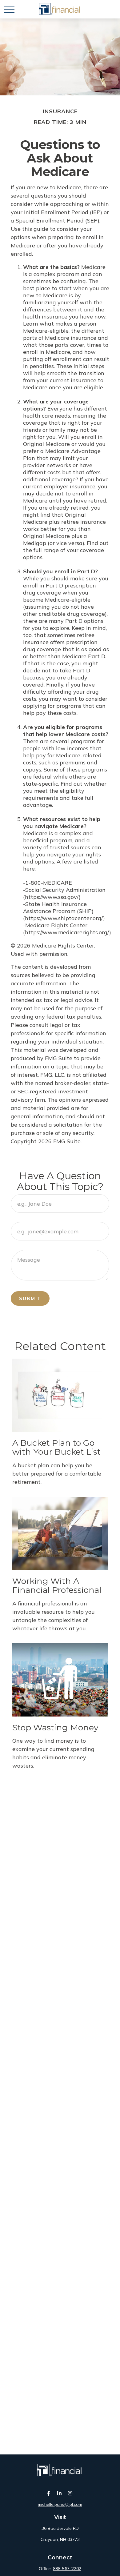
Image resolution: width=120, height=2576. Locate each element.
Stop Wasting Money (55, 1727)
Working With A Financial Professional (57, 1586)
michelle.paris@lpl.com (60, 2504)
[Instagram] (70, 2493)
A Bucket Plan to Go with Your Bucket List (56, 1447)
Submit (30, 1298)
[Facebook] (49, 2493)
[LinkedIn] (60, 2493)
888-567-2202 (67, 2569)
